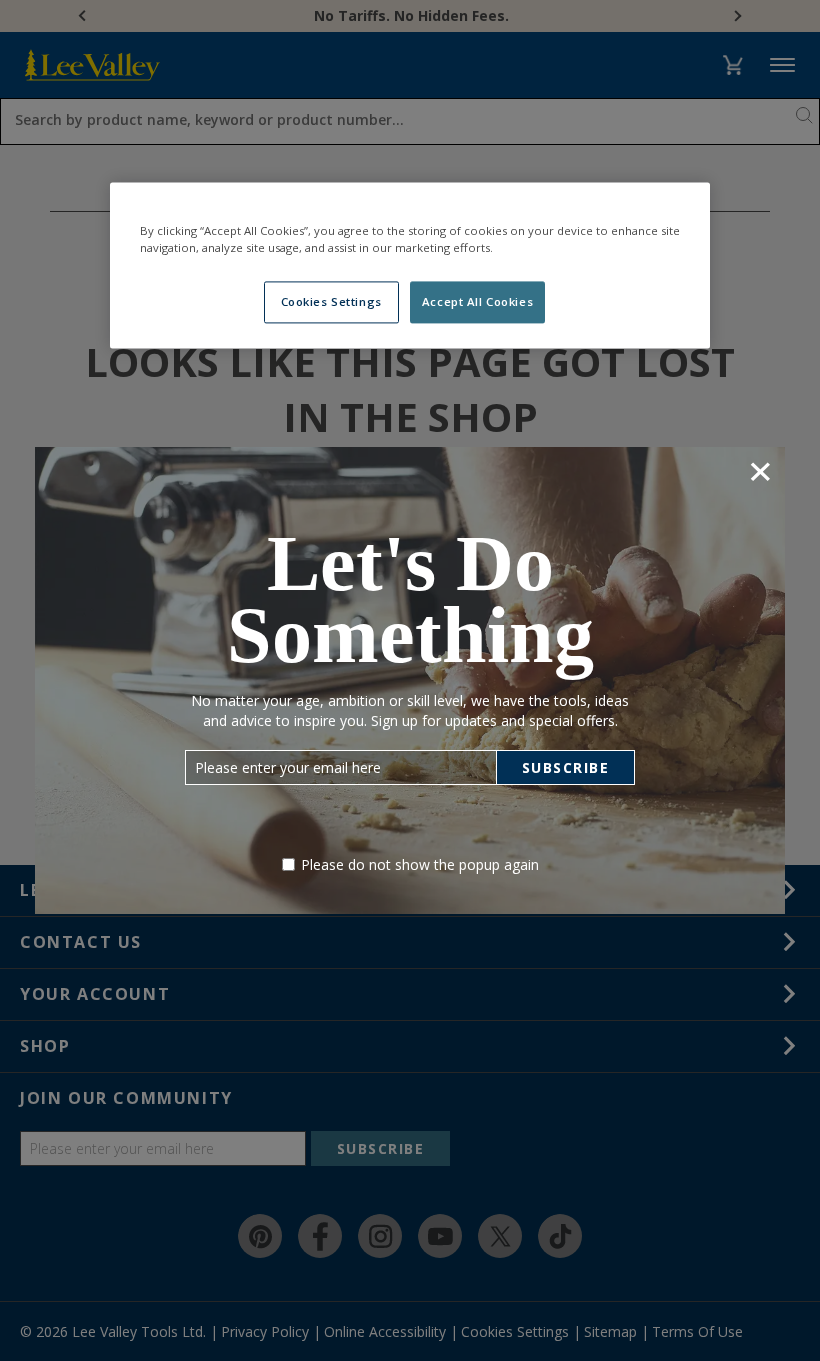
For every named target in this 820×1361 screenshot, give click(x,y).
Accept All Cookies (477, 302)
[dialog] (410, 680)
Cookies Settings (331, 302)
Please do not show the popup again (420, 864)
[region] (410, 266)
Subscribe (566, 767)
